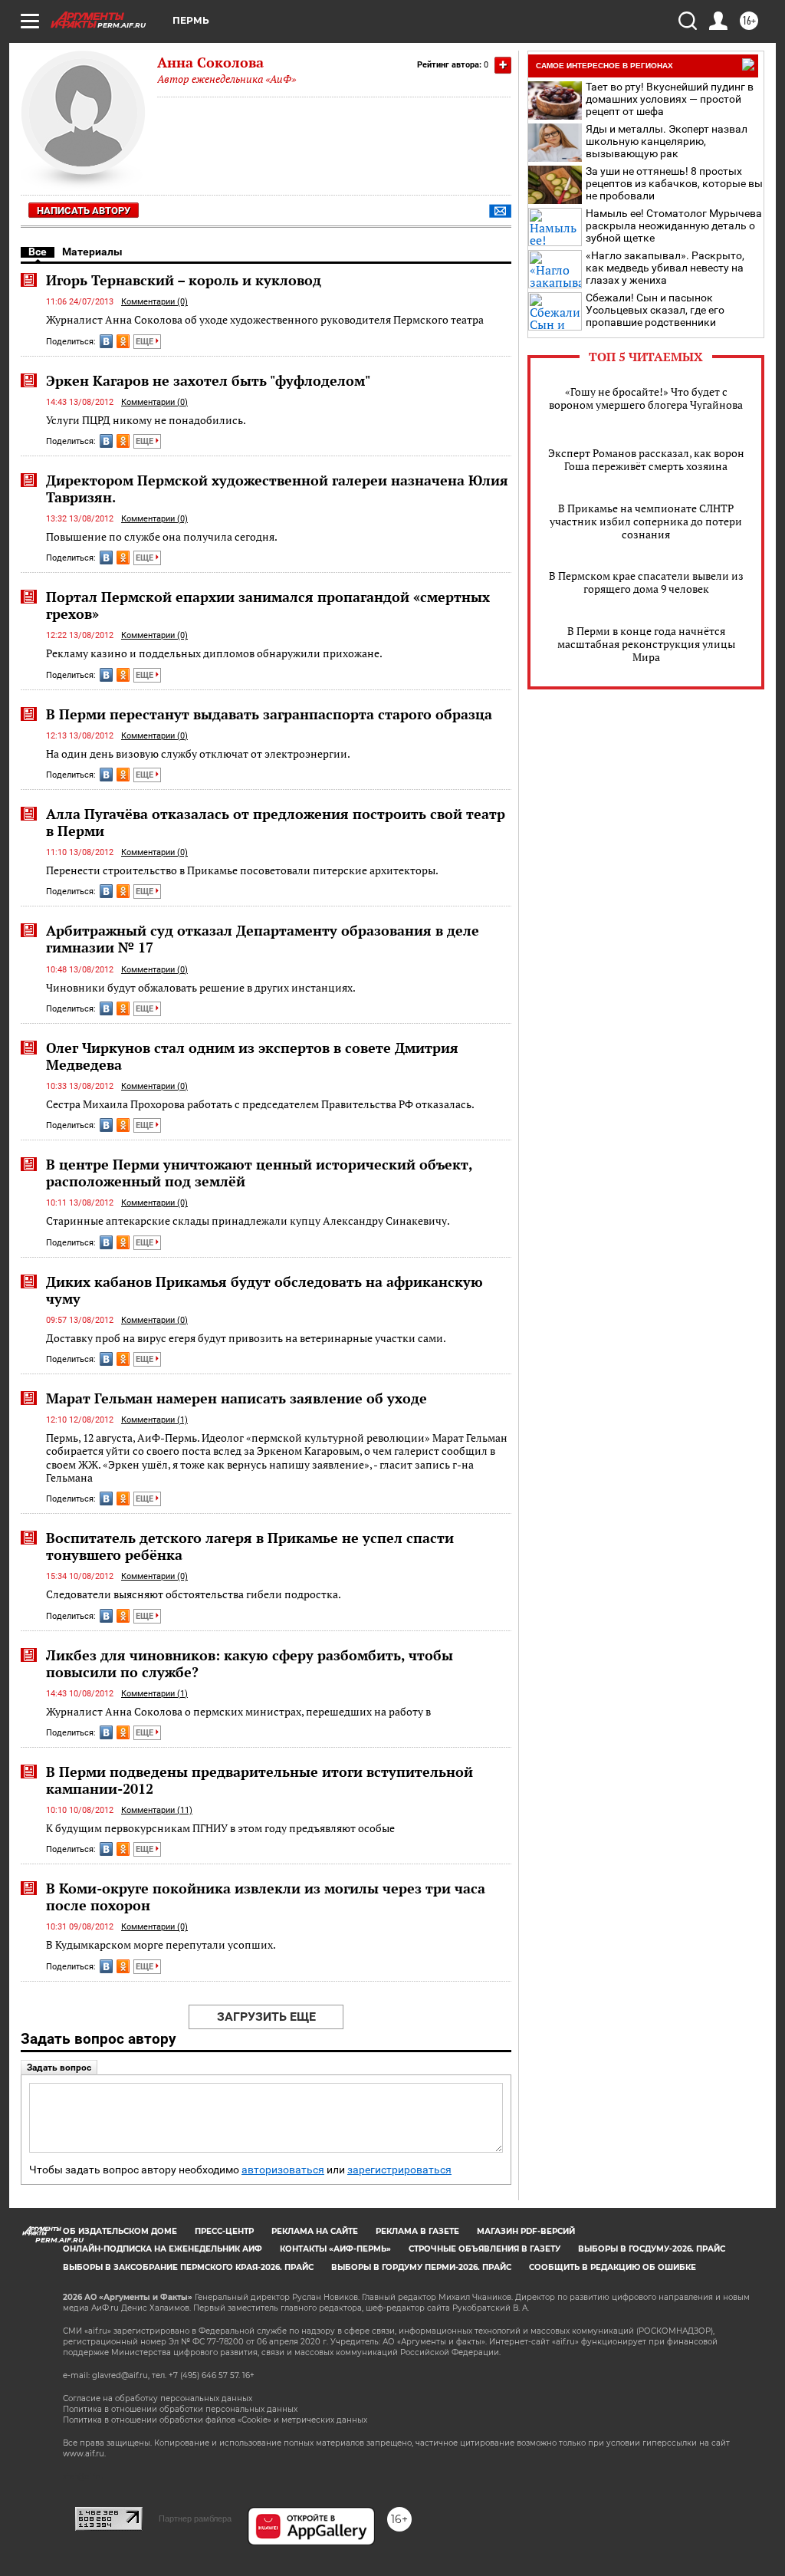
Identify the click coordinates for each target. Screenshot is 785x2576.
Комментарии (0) (154, 302)
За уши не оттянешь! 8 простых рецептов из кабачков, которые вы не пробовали (674, 183)
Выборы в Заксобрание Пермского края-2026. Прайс (188, 2267)
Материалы (92, 252)
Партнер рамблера (195, 2518)
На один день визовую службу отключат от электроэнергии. (198, 753)
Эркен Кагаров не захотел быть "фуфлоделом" (208, 380)
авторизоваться (283, 2170)
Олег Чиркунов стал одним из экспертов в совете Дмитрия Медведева (252, 1056)
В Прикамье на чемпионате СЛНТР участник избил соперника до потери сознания (646, 521)
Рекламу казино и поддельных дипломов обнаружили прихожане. (214, 653)
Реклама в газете (417, 2231)
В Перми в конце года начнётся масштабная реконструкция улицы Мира (646, 644)
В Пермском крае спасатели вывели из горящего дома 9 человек (646, 582)
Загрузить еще (266, 2017)
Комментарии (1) (154, 1420)
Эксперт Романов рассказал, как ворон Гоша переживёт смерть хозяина (646, 459)
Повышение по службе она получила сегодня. (162, 536)
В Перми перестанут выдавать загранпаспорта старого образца (269, 714)
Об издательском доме (120, 2231)
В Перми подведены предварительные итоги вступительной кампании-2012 (259, 1780)
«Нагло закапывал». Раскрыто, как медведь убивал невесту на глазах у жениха (665, 268)
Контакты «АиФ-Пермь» (335, 2249)
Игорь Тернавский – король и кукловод (184, 280)
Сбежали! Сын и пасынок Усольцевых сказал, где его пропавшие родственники (655, 310)
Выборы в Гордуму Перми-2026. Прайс (421, 2267)
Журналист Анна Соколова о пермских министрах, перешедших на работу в (238, 1711)
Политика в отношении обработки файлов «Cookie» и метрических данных (215, 2420)
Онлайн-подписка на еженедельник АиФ (163, 2249)
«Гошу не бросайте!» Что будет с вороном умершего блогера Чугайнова (646, 398)
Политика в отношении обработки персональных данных (180, 2409)
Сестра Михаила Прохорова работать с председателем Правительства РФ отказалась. (260, 1104)
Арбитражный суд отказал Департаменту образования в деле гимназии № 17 (263, 939)
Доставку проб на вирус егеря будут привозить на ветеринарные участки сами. (246, 1338)
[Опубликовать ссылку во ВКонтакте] (106, 341)
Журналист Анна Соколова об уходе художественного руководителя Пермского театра (265, 319)
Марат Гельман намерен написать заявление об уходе (236, 1398)
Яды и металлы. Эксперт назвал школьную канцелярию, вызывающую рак (667, 141)
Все (38, 252)
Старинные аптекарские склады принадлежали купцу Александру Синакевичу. (248, 1221)
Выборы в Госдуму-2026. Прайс (652, 2249)
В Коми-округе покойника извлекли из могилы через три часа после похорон (266, 1897)
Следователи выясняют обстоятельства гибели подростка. (194, 1594)
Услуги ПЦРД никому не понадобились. (146, 420)
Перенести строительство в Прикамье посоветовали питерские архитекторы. (242, 870)
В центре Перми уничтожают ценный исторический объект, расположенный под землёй (259, 1173)
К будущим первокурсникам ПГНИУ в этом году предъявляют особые (220, 1828)
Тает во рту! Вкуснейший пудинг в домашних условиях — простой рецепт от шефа (670, 99)
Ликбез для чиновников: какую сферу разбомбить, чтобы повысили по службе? (250, 1663)
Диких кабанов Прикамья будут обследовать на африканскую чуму (264, 1290)
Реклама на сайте (315, 2231)
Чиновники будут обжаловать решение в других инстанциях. (201, 987)
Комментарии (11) (157, 1810)
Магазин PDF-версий (526, 2231)
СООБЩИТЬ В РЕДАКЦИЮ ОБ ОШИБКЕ (613, 2267)
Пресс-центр (224, 2231)
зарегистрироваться (399, 2170)
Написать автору (84, 211)
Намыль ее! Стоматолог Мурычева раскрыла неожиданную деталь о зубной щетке (674, 225)
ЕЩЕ (146, 342)
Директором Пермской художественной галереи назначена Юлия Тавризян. (277, 489)
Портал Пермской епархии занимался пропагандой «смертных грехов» (268, 605)
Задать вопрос (59, 2068)
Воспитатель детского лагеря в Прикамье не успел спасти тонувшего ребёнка (250, 1546)
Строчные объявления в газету (484, 2249)
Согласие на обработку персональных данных (158, 2398)
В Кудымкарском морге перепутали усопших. (161, 1944)
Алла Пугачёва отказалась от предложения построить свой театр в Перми (276, 822)
